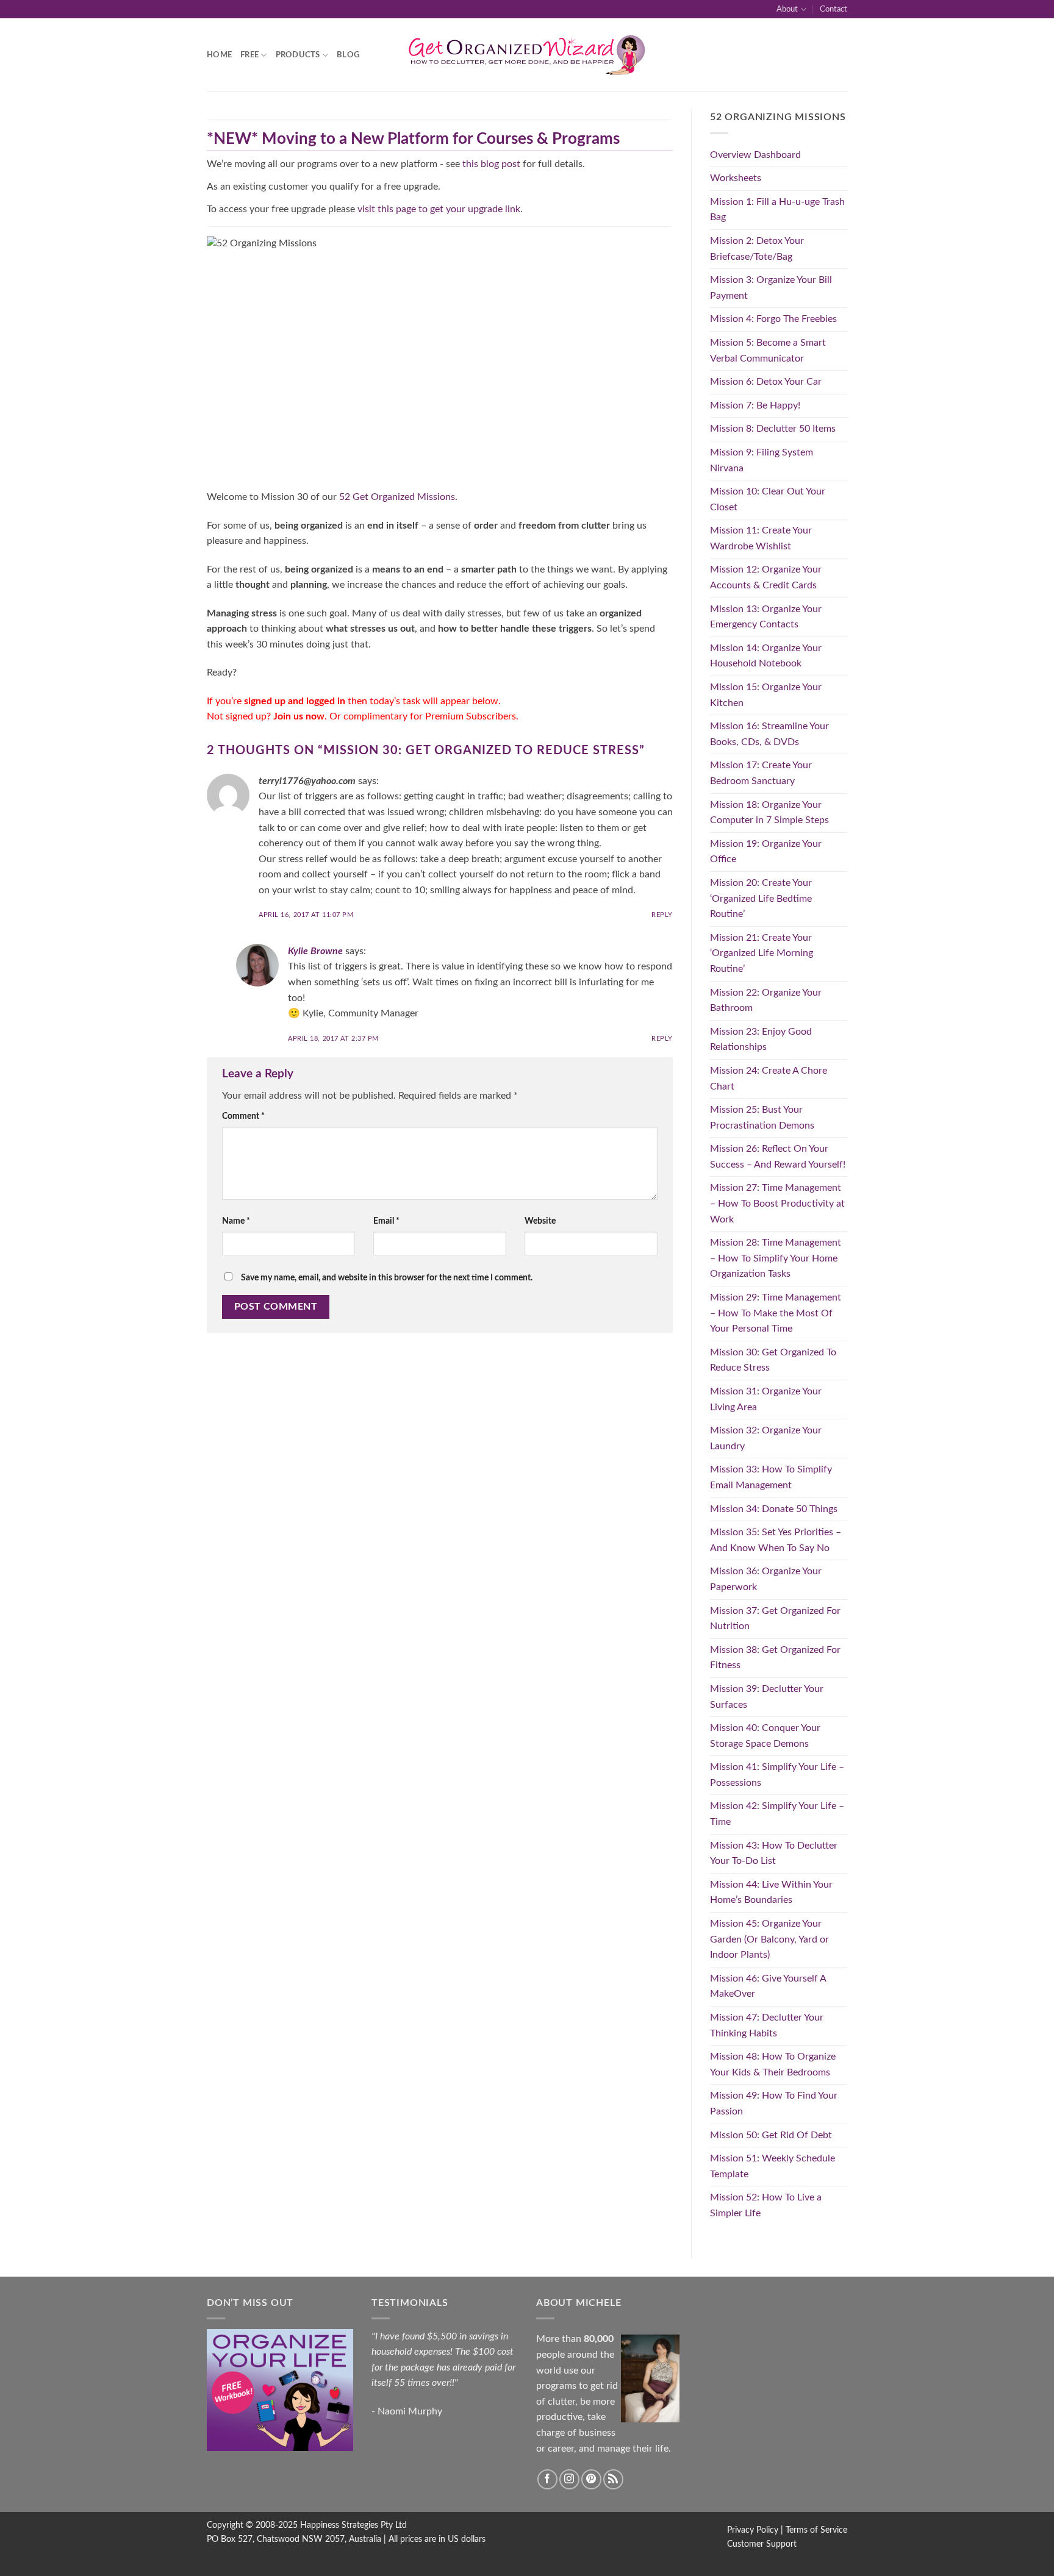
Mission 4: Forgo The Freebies (773, 319)
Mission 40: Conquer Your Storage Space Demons (765, 1736)
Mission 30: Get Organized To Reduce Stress (773, 1360)
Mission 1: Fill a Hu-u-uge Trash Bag (777, 210)
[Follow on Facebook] (547, 2479)
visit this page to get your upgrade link (439, 209)
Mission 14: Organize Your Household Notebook (766, 656)
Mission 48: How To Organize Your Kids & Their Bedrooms (773, 2064)
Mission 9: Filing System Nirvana (762, 460)
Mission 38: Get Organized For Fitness (775, 1658)
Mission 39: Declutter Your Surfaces (767, 1697)
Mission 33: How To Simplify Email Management (771, 1477)
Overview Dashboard (755, 155)
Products (298, 55)
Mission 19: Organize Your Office (766, 852)
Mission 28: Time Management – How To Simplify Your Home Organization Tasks (776, 1258)
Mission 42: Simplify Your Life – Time (777, 1814)
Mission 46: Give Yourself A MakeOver (768, 1986)
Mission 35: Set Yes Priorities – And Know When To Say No (776, 1540)
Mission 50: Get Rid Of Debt (771, 2135)
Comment (243, 1116)
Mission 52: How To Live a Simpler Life (766, 2205)
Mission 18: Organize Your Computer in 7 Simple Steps (769, 813)
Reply (662, 915)
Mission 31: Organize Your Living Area (766, 1399)
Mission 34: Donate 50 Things (774, 1509)
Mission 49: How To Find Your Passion (774, 2103)
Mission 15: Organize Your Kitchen (766, 695)
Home (219, 55)
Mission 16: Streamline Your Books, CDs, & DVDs (769, 734)
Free (249, 55)
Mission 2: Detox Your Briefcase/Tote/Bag (757, 249)
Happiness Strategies (339, 2525)
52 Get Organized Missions (397, 497)
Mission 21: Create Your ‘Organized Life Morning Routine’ (762, 953)
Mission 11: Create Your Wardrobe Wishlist (761, 538)
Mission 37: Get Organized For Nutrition (775, 1619)
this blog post (491, 164)
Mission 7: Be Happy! (755, 405)
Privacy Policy (753, 2530)
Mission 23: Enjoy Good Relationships (761, 1040)
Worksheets (736, 178)
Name (236, 1221)
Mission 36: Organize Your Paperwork (766, 1579)
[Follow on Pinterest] (591, 2479)
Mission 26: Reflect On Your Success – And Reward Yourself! (778, 1157)
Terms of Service (816, 2530)
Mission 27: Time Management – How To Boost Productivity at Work (777, 1203)
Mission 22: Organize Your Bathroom (766, 1001)
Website (540, 1221)
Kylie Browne (315, 951)
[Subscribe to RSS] (613, 2479)
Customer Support (762, 2544)
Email (386, 1221)
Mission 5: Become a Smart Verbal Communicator (768, 351)
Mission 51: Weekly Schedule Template (773, 2166)
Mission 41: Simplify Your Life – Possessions (777, 1775)
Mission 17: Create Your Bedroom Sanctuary (761, 773)
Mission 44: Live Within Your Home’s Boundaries (771, 1893)
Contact (834, 9)
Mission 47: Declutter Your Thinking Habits (767, 2025)
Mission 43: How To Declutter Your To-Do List (774, 1854)
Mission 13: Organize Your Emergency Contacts (766, 617)
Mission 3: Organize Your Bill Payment (771, 288)
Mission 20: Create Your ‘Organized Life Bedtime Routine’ (761, 898)
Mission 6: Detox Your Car (766, 382)
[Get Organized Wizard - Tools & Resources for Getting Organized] (527, 55)
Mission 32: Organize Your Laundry (766, 1438)
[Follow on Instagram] (569, 2479)
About (787, 9)
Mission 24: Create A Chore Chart (769, 1079)
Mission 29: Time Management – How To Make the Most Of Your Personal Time (776, 1313)
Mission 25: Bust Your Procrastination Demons (762, 1118)
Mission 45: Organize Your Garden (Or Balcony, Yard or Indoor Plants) (769, 1939)
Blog (348, 55)
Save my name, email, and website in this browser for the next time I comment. (387, 1278)
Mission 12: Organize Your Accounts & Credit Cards (766, 577)
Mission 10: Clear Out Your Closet (768, 499)
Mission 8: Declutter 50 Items (773, 429)
